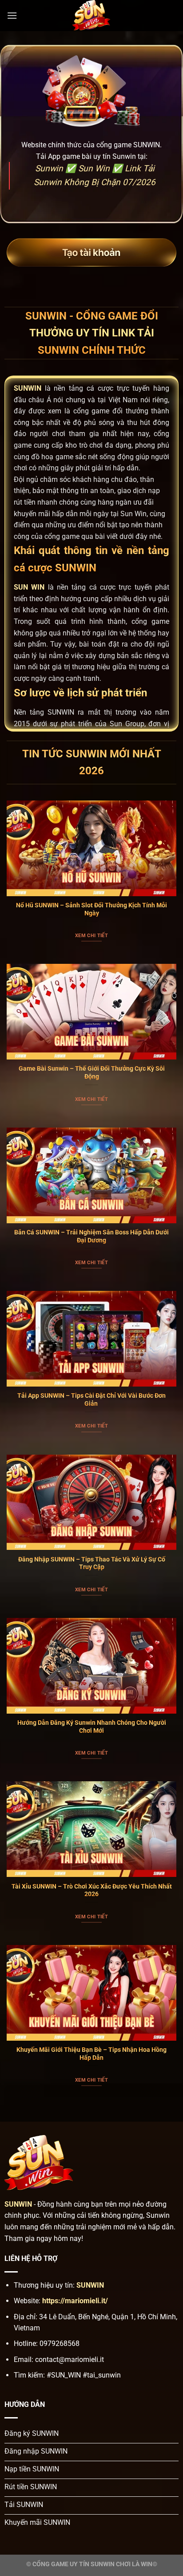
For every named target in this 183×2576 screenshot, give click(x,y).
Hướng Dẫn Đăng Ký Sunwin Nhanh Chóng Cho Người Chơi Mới (92, 1727)
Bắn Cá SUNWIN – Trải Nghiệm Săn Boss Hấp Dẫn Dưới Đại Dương (91, 1236)
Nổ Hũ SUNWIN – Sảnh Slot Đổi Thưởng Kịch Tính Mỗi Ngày (91, 909)
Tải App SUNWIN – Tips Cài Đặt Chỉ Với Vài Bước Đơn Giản (91, 1399)
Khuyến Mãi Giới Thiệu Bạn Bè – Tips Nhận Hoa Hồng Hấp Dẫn (91, 2054)
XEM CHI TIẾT (91, 936)
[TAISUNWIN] (91, 16)
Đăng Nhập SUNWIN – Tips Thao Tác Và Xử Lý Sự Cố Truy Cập (92, 1563)
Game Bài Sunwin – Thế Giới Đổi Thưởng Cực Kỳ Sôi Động (92, 1072)
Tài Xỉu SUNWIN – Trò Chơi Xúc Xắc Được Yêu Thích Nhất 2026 (92, 1890)
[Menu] (12, 15)
